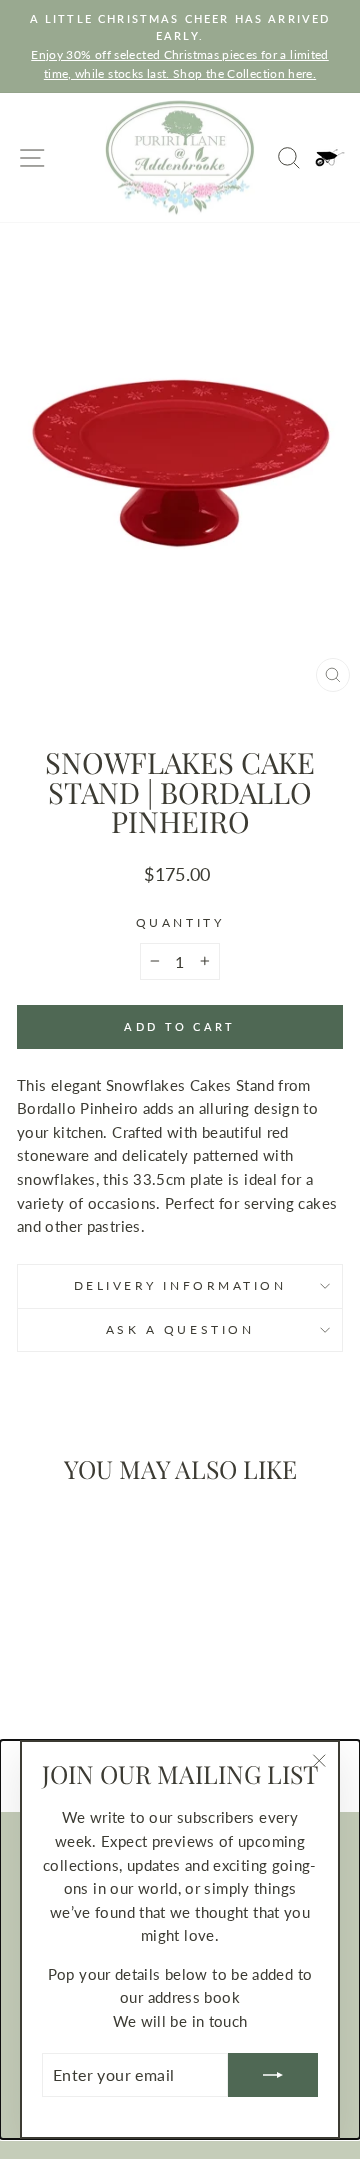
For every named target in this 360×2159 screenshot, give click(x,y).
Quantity (180, 922)
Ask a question (180, 1329)
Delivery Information (180, 1285)
